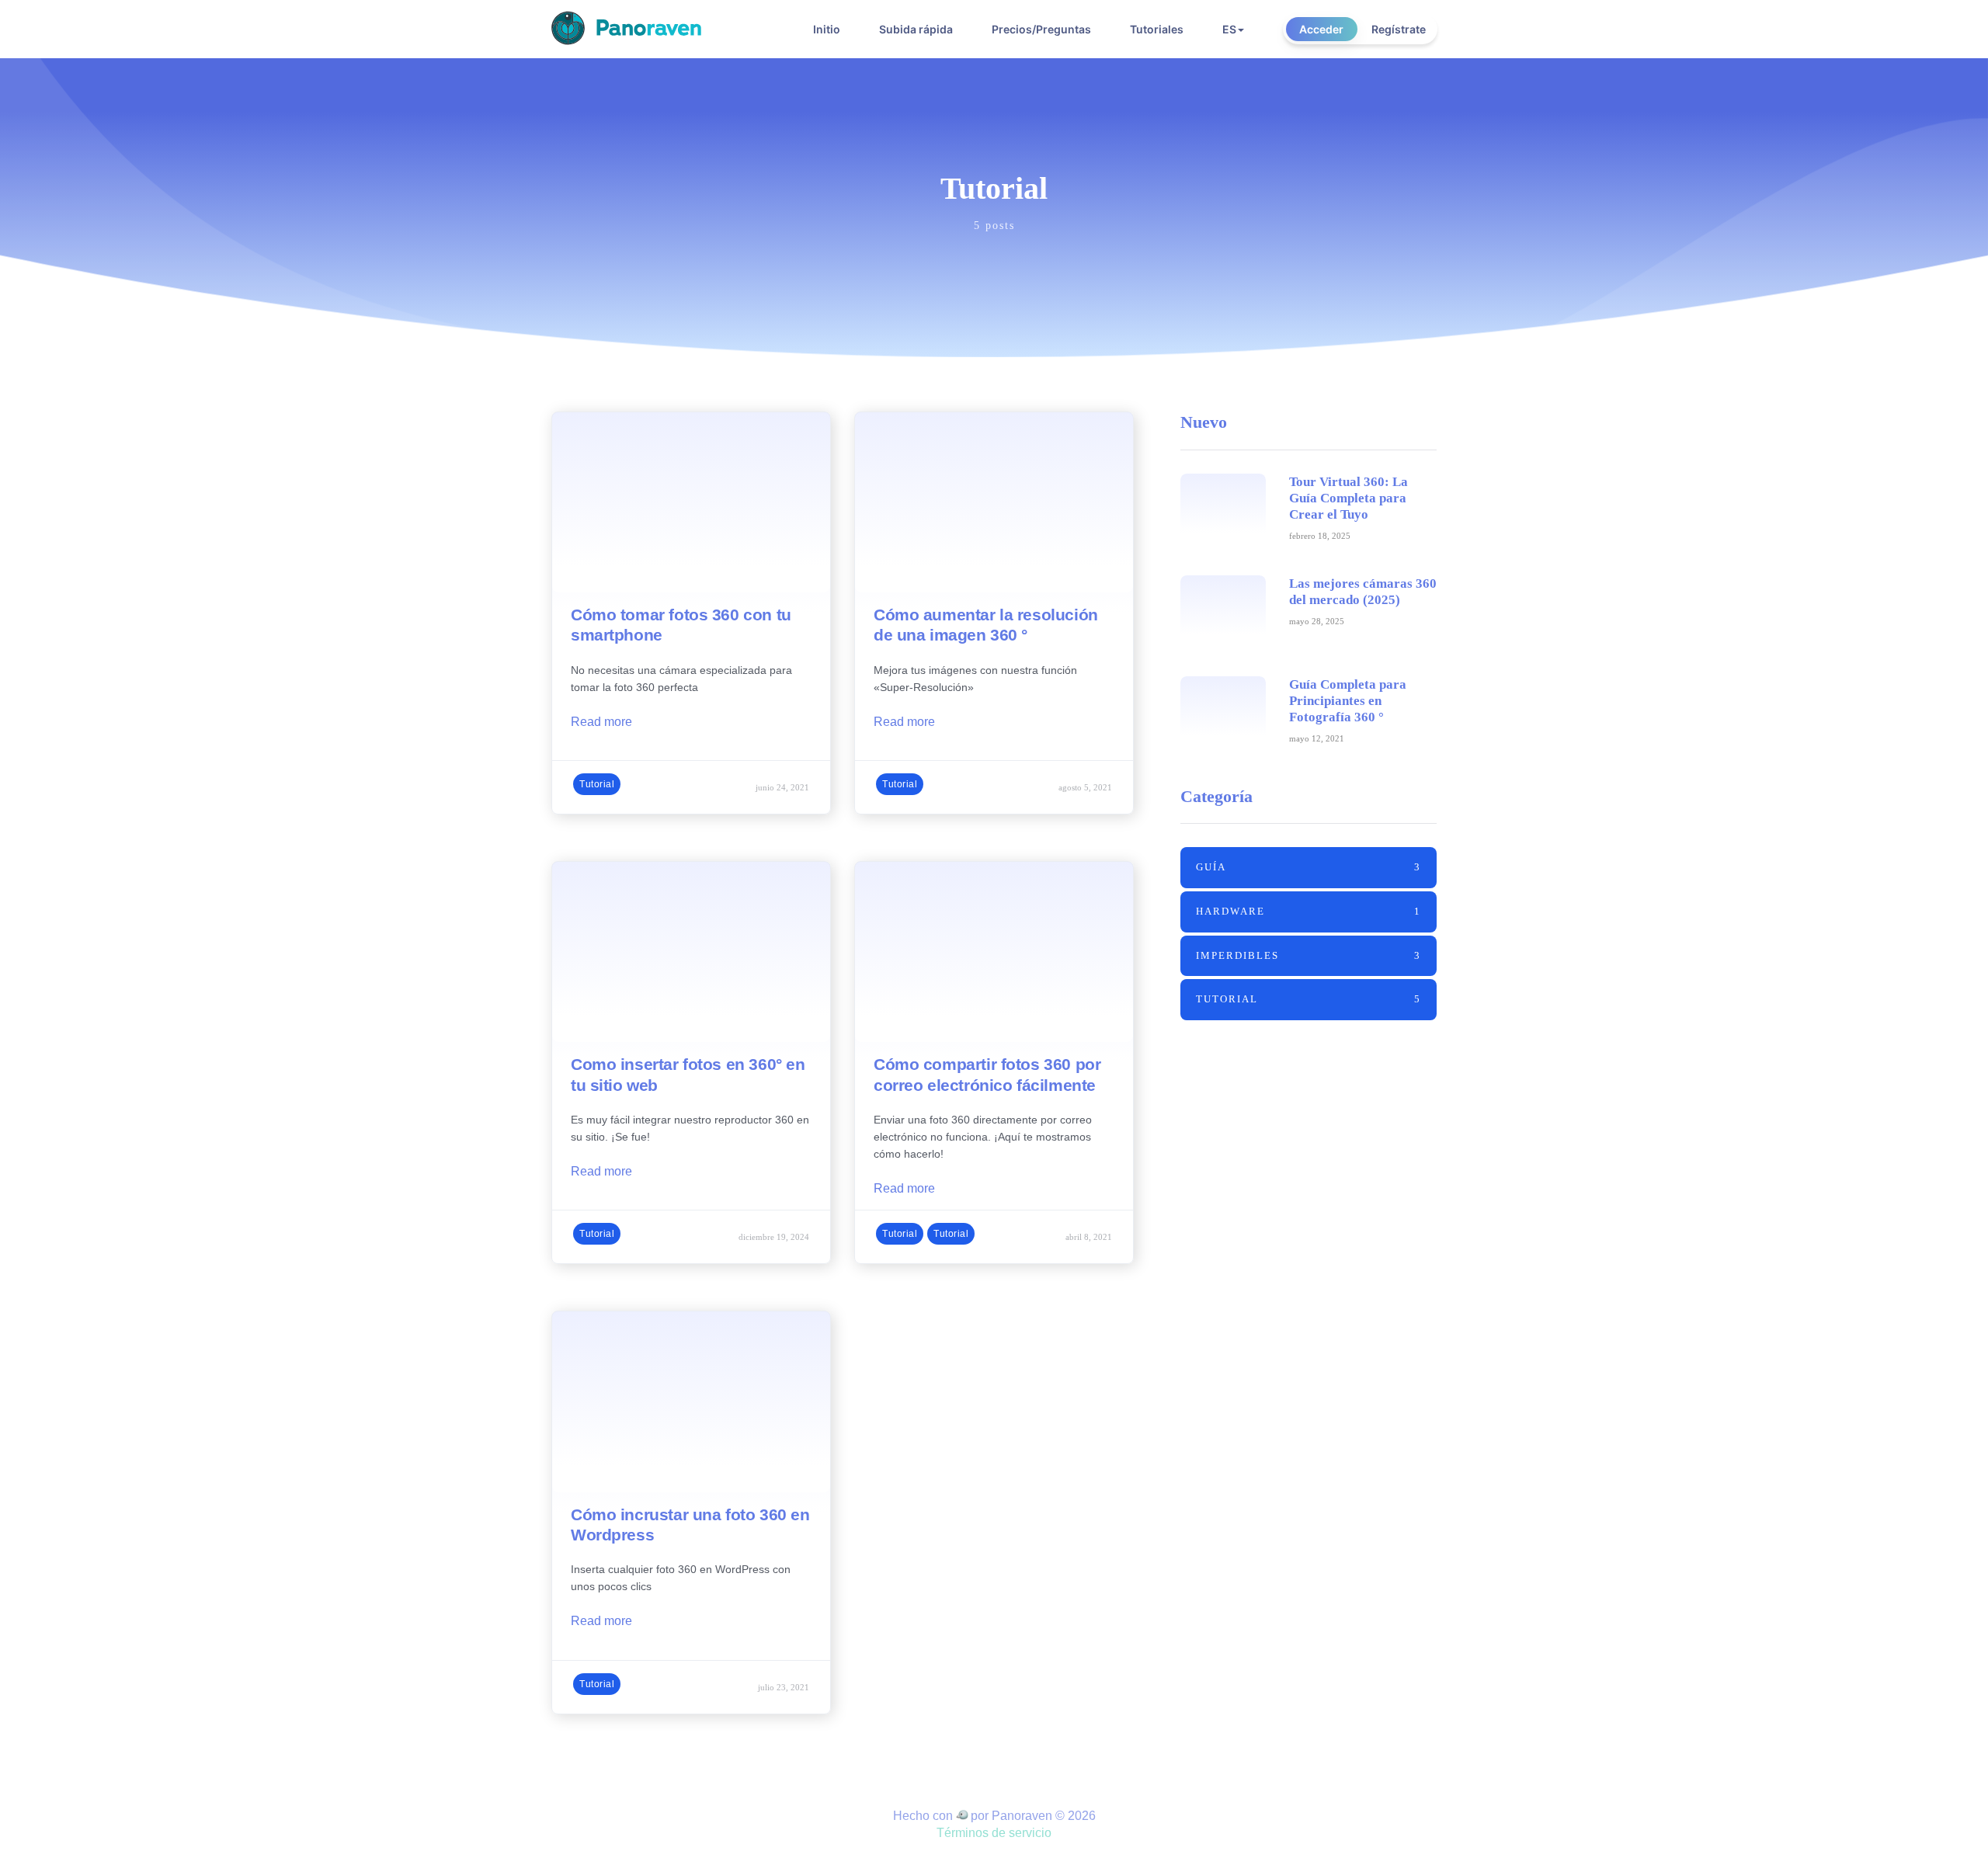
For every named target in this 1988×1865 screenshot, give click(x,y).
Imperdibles (1309, 955)
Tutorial (597, 784)
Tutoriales (1157, 29)
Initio (827, 29)
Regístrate (1399, 29)
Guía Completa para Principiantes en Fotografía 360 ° (1348, 701)
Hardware (1309, 911)
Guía (1309, 867)
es (1229, 29)
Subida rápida (916, 29)
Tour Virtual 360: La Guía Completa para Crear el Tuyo (1349, 498)
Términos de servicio (994, 1833)
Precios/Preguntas (1041, 29)
